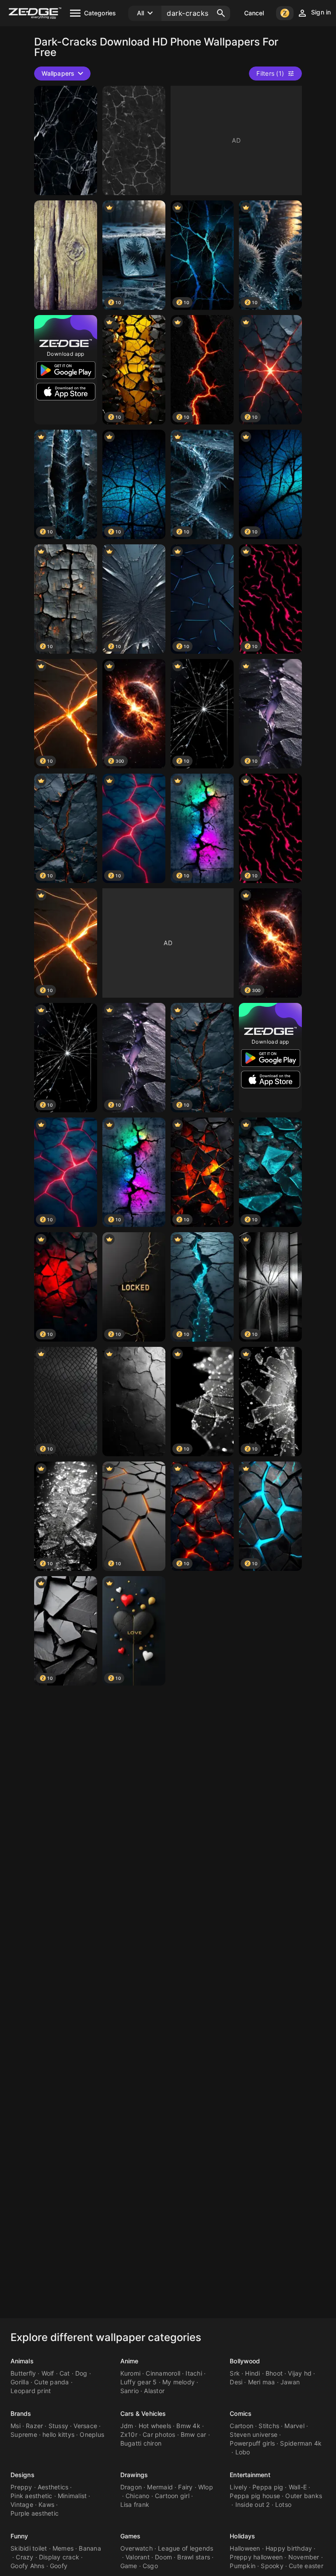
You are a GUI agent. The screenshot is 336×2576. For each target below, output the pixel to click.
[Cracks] (134, 140)
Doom (163, 2557)
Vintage (22, 2504)
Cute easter (306, 2566)
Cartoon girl (172, 2496)
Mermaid (160, 2487)
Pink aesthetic (31, 2496)
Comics (241, 2413)
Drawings (134, 2475)
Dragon (131, 2487)
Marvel (294, 2426)
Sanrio (130, 2391)
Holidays (242, 2536)
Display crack (59, 2557)
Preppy (21, 2487)
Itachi (194, 2373)
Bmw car (194, 2434)
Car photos (159, 2434)
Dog (81, 2373)
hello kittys (58, 2434)
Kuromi (131, 2373)
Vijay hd (300, 2373)
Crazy (24, 2557)
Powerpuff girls (252, 2443)
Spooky (272, 2566)
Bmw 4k (188, 2426)
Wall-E (298, 2487)
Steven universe (254, 2434)
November (304, 2557)
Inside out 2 (253, 2504)
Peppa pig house (255, 2496)
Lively (238, 2487)
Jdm (127, 2426)
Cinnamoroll (163, 2373)
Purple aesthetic (35, 2513)
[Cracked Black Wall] (134, 1402)
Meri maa (262, 2382)
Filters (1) (270, 73)
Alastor (154, 2391)
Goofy (59, 2566)
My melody (178, 2382)
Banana (90, 2548)
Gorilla (20, 2382)
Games (131, 2536)
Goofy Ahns (28, 2566)
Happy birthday (289, 2548)
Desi (236, 2382)
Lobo (243, 2452)
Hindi (252, 2373)
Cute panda (52, 2382)
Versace (85, 2426)
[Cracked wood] (66, 255)
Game (129, 2566)
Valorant (138, 2557)
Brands (21, 2413)
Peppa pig (268, 2487)
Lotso (283, 2504)
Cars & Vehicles (143, 2413)
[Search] (221, 13)
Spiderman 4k (301, 2443)
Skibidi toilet (29, 2548)
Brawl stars (194, 2557)
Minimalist (72, 2496)
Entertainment (250, 2475)
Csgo (150, 2566)
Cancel (254, 13)
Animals (22, 2361)
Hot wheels (155, 2426)
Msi (16, 2426)
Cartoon (241, 2426)
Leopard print (31, 2391)
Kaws (46, 2504)
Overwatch (136, 2548)
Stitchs (269, 2426)
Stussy (59, 2426)
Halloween (245, 2548)
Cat (65, 2373)
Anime (129, 2361)
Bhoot (274, 2373)
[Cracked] (66, 140)
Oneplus (92, 2434)
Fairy (185, 2487)
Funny (19, 2536)
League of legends (185, 2548)
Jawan (290, 2382)
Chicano (138, 2496)
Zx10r (129, 2434)
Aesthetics (53, 2487)
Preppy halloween (256, 2557)
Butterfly (23, 2373)
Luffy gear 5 (139, 2382)
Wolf (48, 2373)
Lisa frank (135, 2504)
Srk (235, 2373)
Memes (63, 2548)
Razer (34, 2426)
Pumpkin (243, 2566)
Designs (23, 2475)
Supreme (24, 2434)
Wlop (206, 2487)
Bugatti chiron (141, 2443)
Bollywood (245, 2361)
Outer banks (304, 2496)
